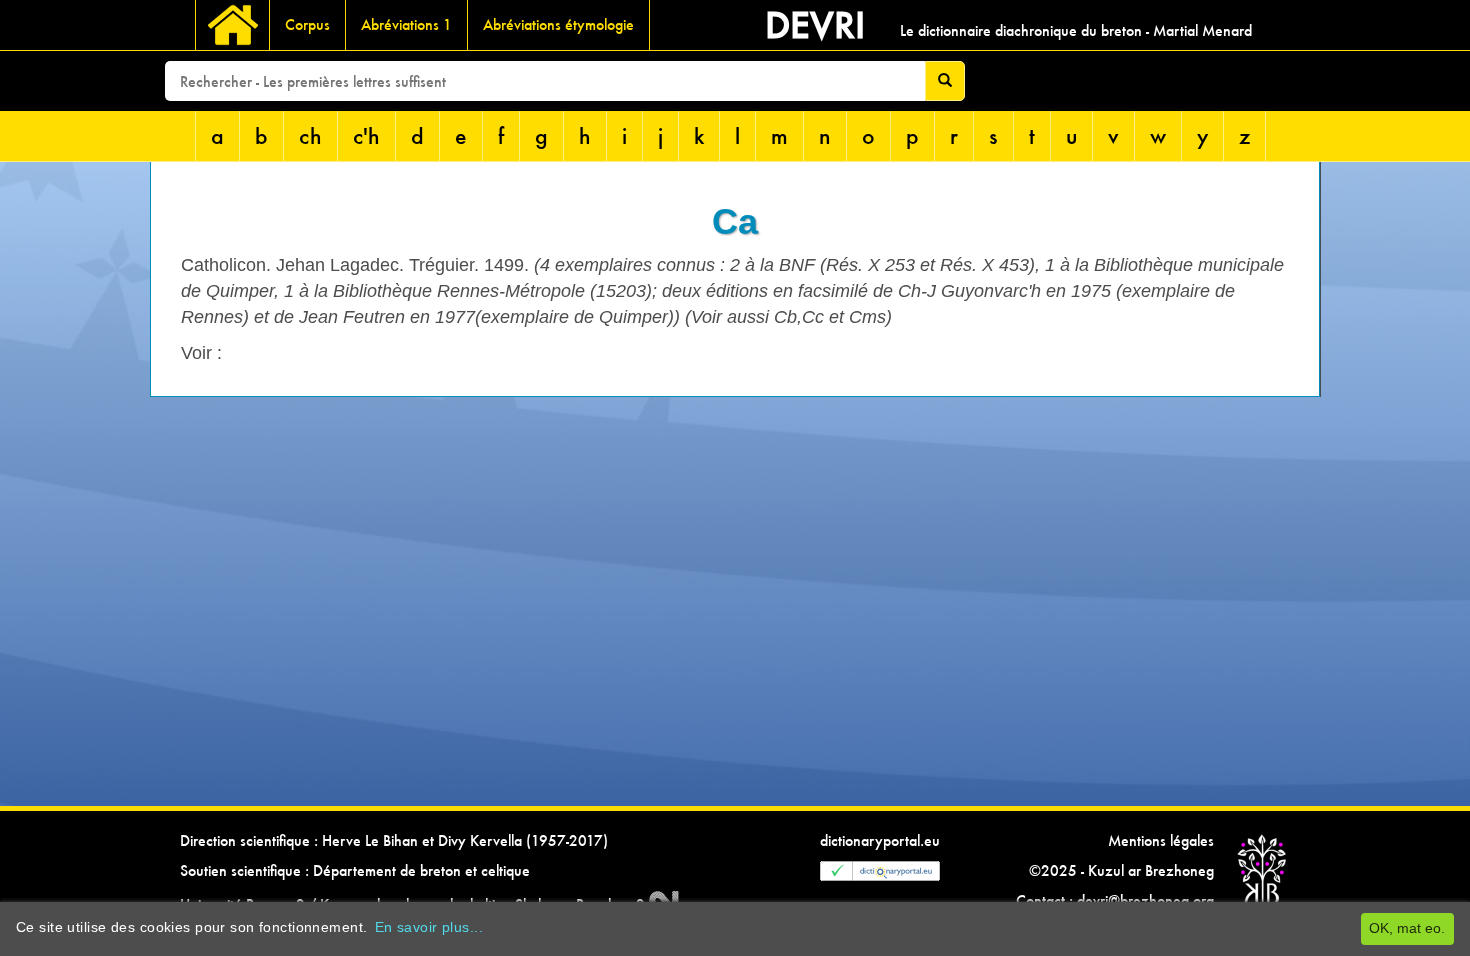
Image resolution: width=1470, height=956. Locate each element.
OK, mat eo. (1407, 928)
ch (310, 135)
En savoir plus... (429, 927)
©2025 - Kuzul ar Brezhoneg (1121, 870)
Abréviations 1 (406, 24)
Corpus (307, 24)
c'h (366, 135)
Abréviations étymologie (558, 24)
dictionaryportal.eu (880, 840)
